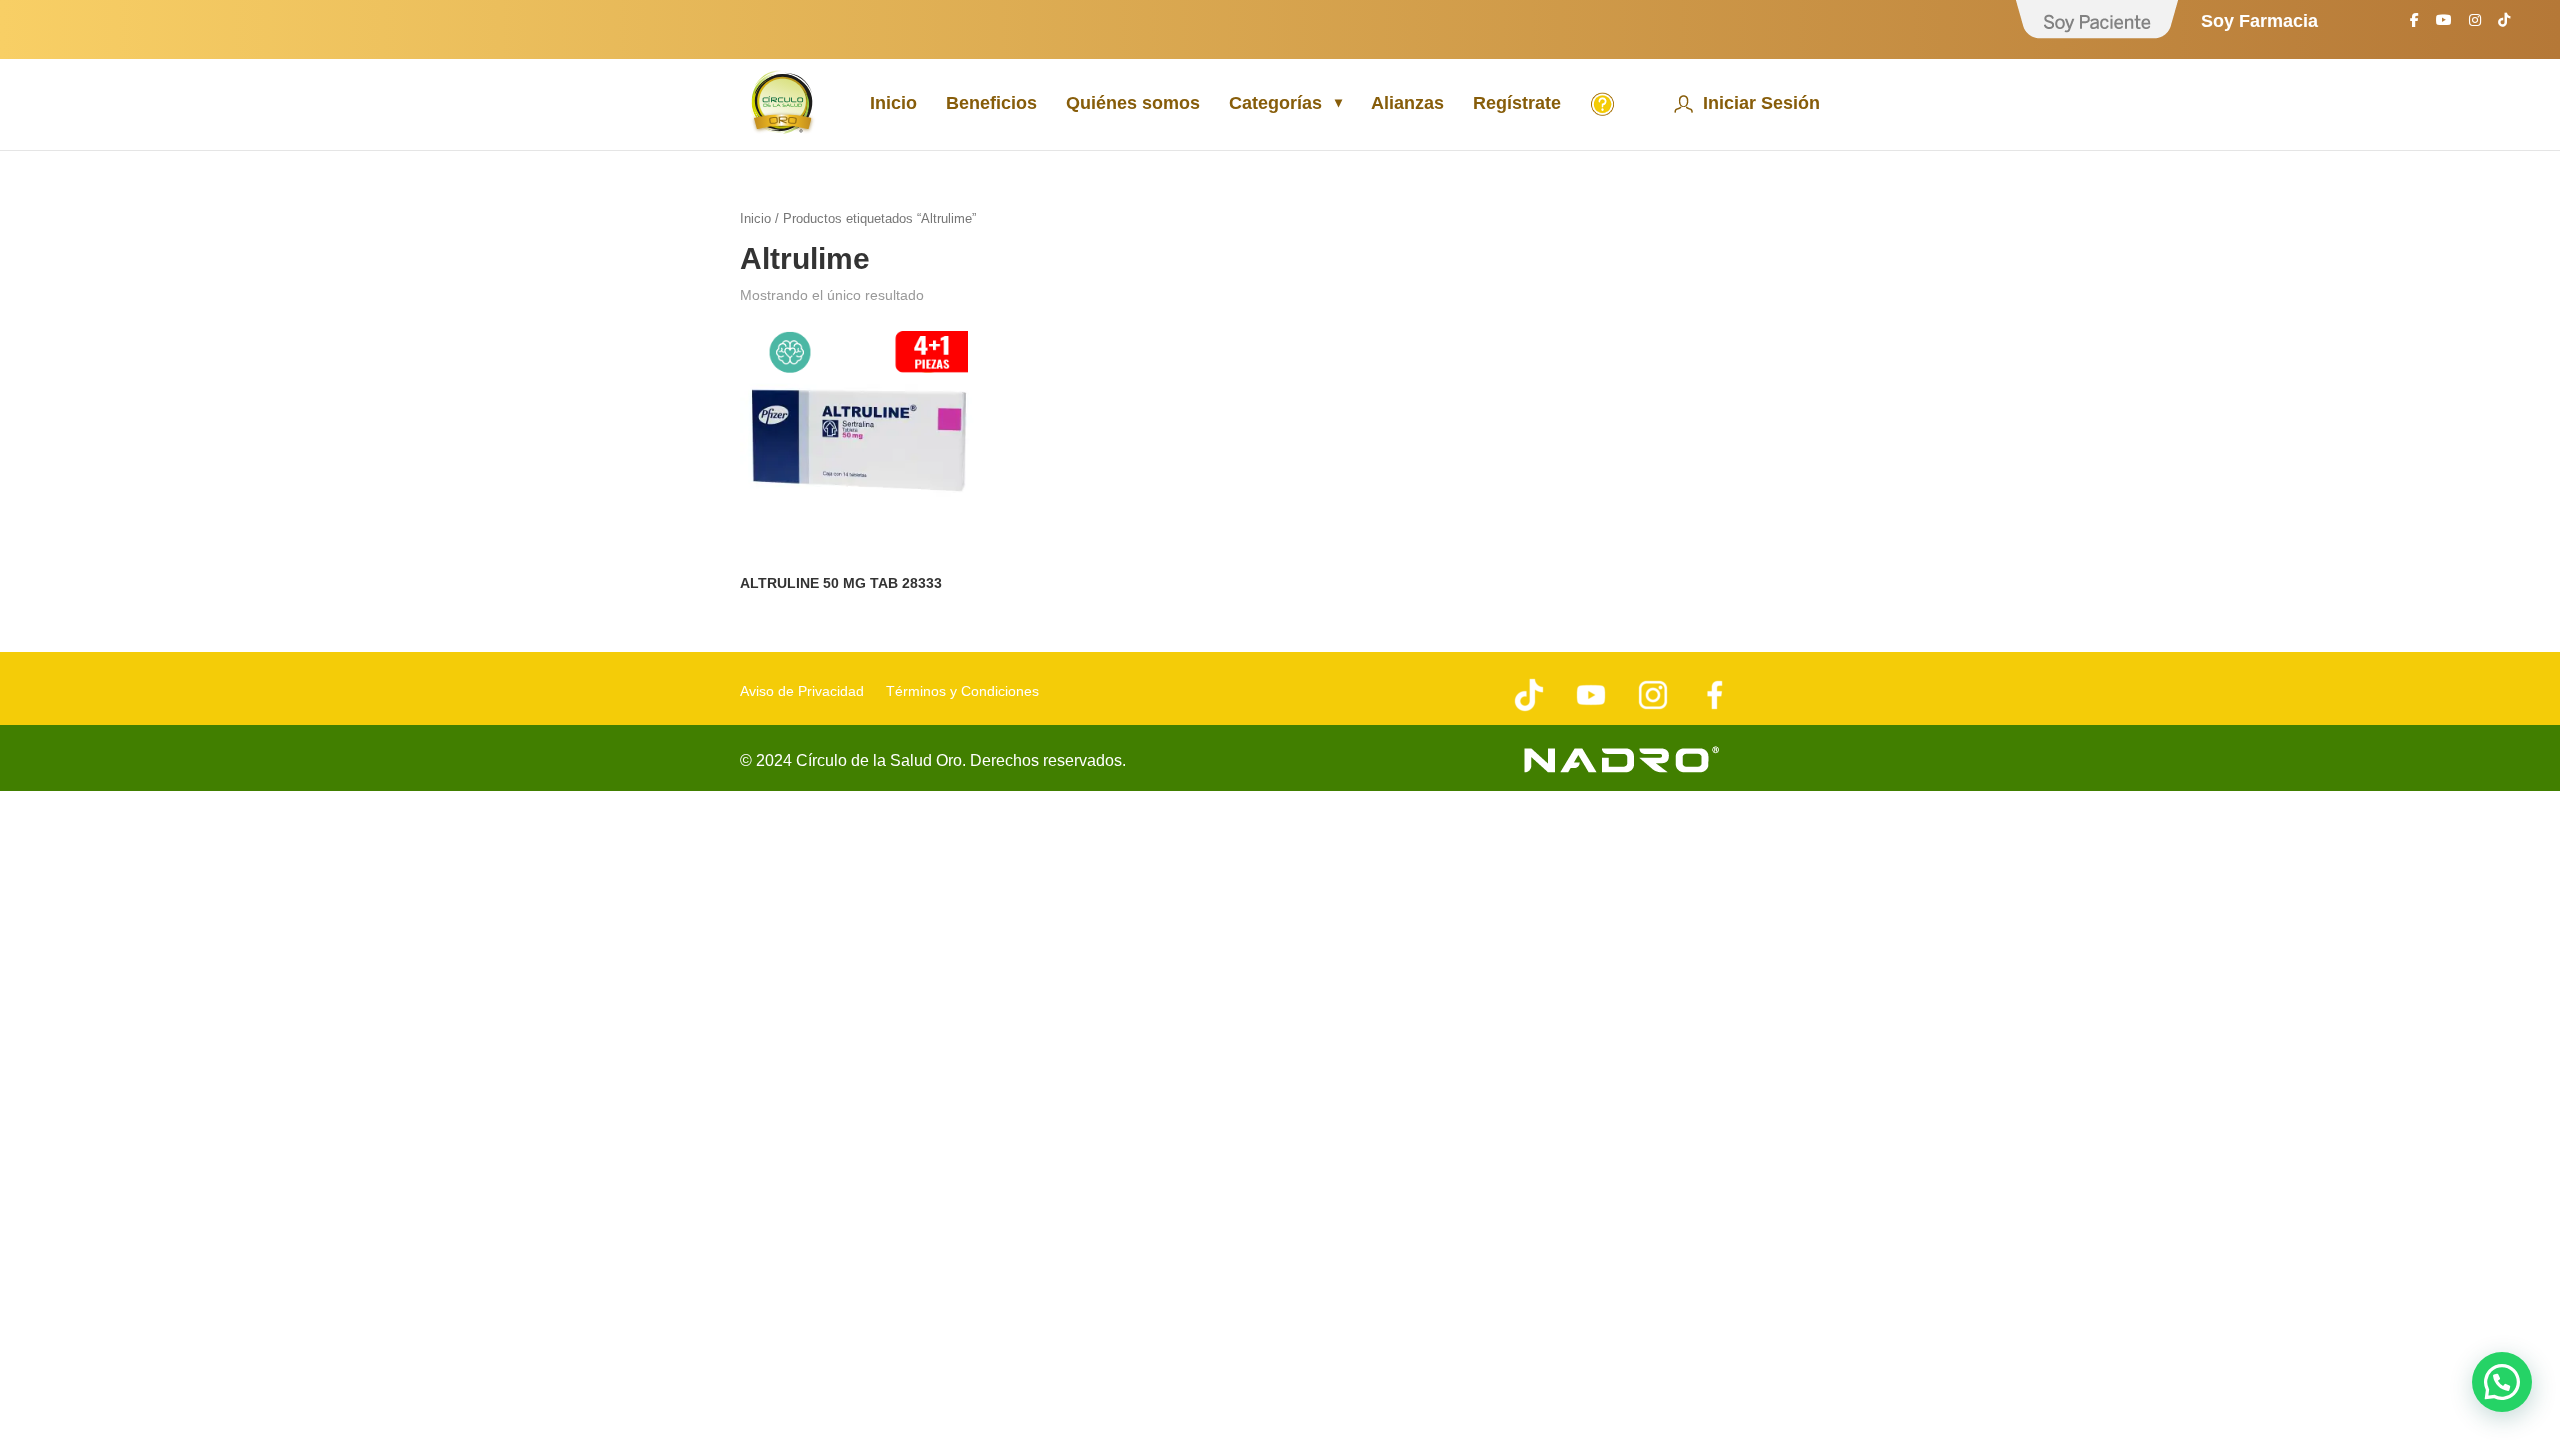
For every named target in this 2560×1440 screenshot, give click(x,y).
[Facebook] (2414, 25)
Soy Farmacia (2259, 21)
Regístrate (1517, 104)
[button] (2502, 1382)
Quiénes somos (1133, 104)
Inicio (893, 104)
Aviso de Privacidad (802, 691)
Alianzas (1407, 104)
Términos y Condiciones (962, 691)
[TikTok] (2504, 25)
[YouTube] (2444, 25)
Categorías (1275, 104)
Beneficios (991, 104)
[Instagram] (2475, 25)
